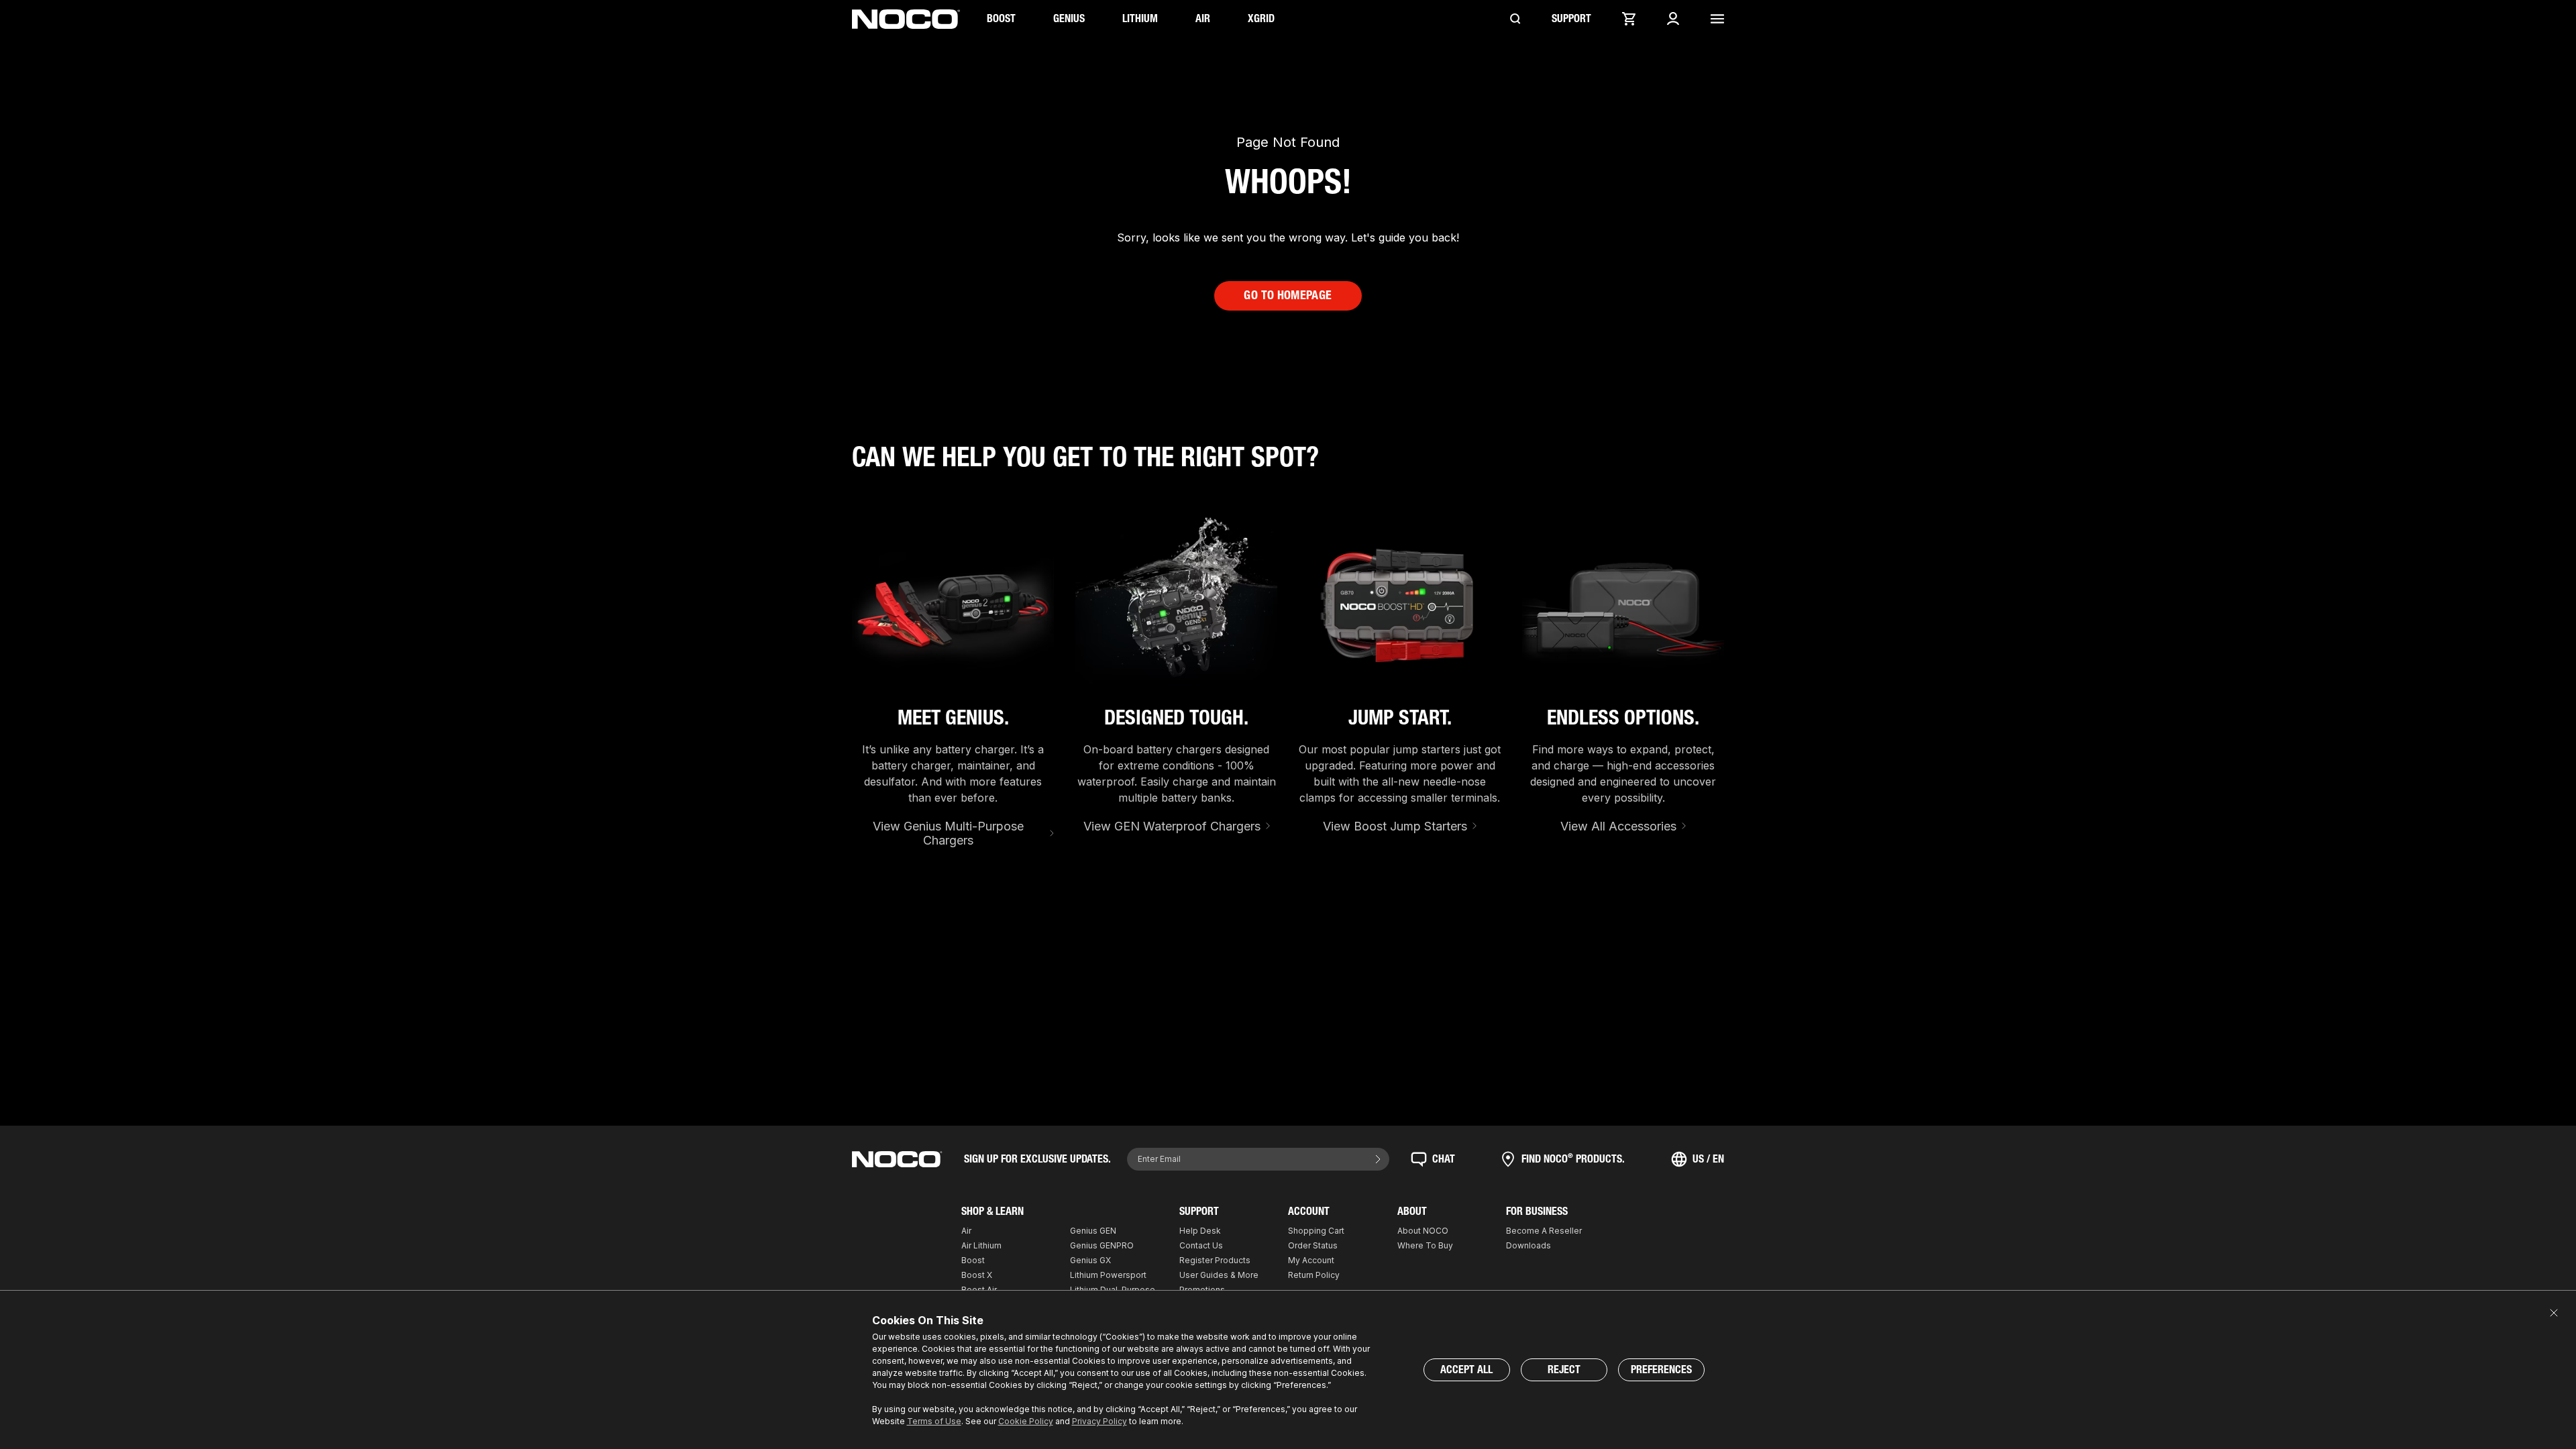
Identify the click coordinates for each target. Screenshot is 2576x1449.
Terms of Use (934, 1421)
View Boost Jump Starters (1395, 826)
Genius (1069, 18)
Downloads (1528, 1245)
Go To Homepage (1288, 295)
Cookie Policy (1026, 1421)
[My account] (1673, 19)
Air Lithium (981, 1245)
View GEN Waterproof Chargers (1172, 826)
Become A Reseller (1544, 1231)
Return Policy (1314, 1275)
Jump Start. (1400, 718)
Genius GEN (1093, 1231)
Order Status (1313, 1245)
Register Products (1215, 1260)
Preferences (1661, 1370)
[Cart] (1629, 19)
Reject (1564, 1370)
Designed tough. (1176, 718)
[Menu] (1717, 19)
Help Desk (1200, 1231)
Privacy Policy (1099, 1421)
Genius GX (1090, 1260)
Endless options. (1623, 718)
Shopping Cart (1316, 1231)
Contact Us (1201, 1245)
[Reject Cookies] (2554, 1313)
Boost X (977, 1275)
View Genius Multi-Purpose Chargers (948, 834)
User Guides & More (1219, 1275)
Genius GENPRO (1102, 1245)
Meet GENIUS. (953, 718)
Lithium (1140, 18)
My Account (1311, 1260)
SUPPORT (1571, 18)
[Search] (1515, 19)
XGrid (1261, 18)
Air (1203, 18)
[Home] (906, 19)
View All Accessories (1618, 826)
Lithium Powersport (1108, 1275)
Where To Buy (1425, 1245)
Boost (1001, 18)
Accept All (1466, 1370)
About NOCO (1423, 1231)
